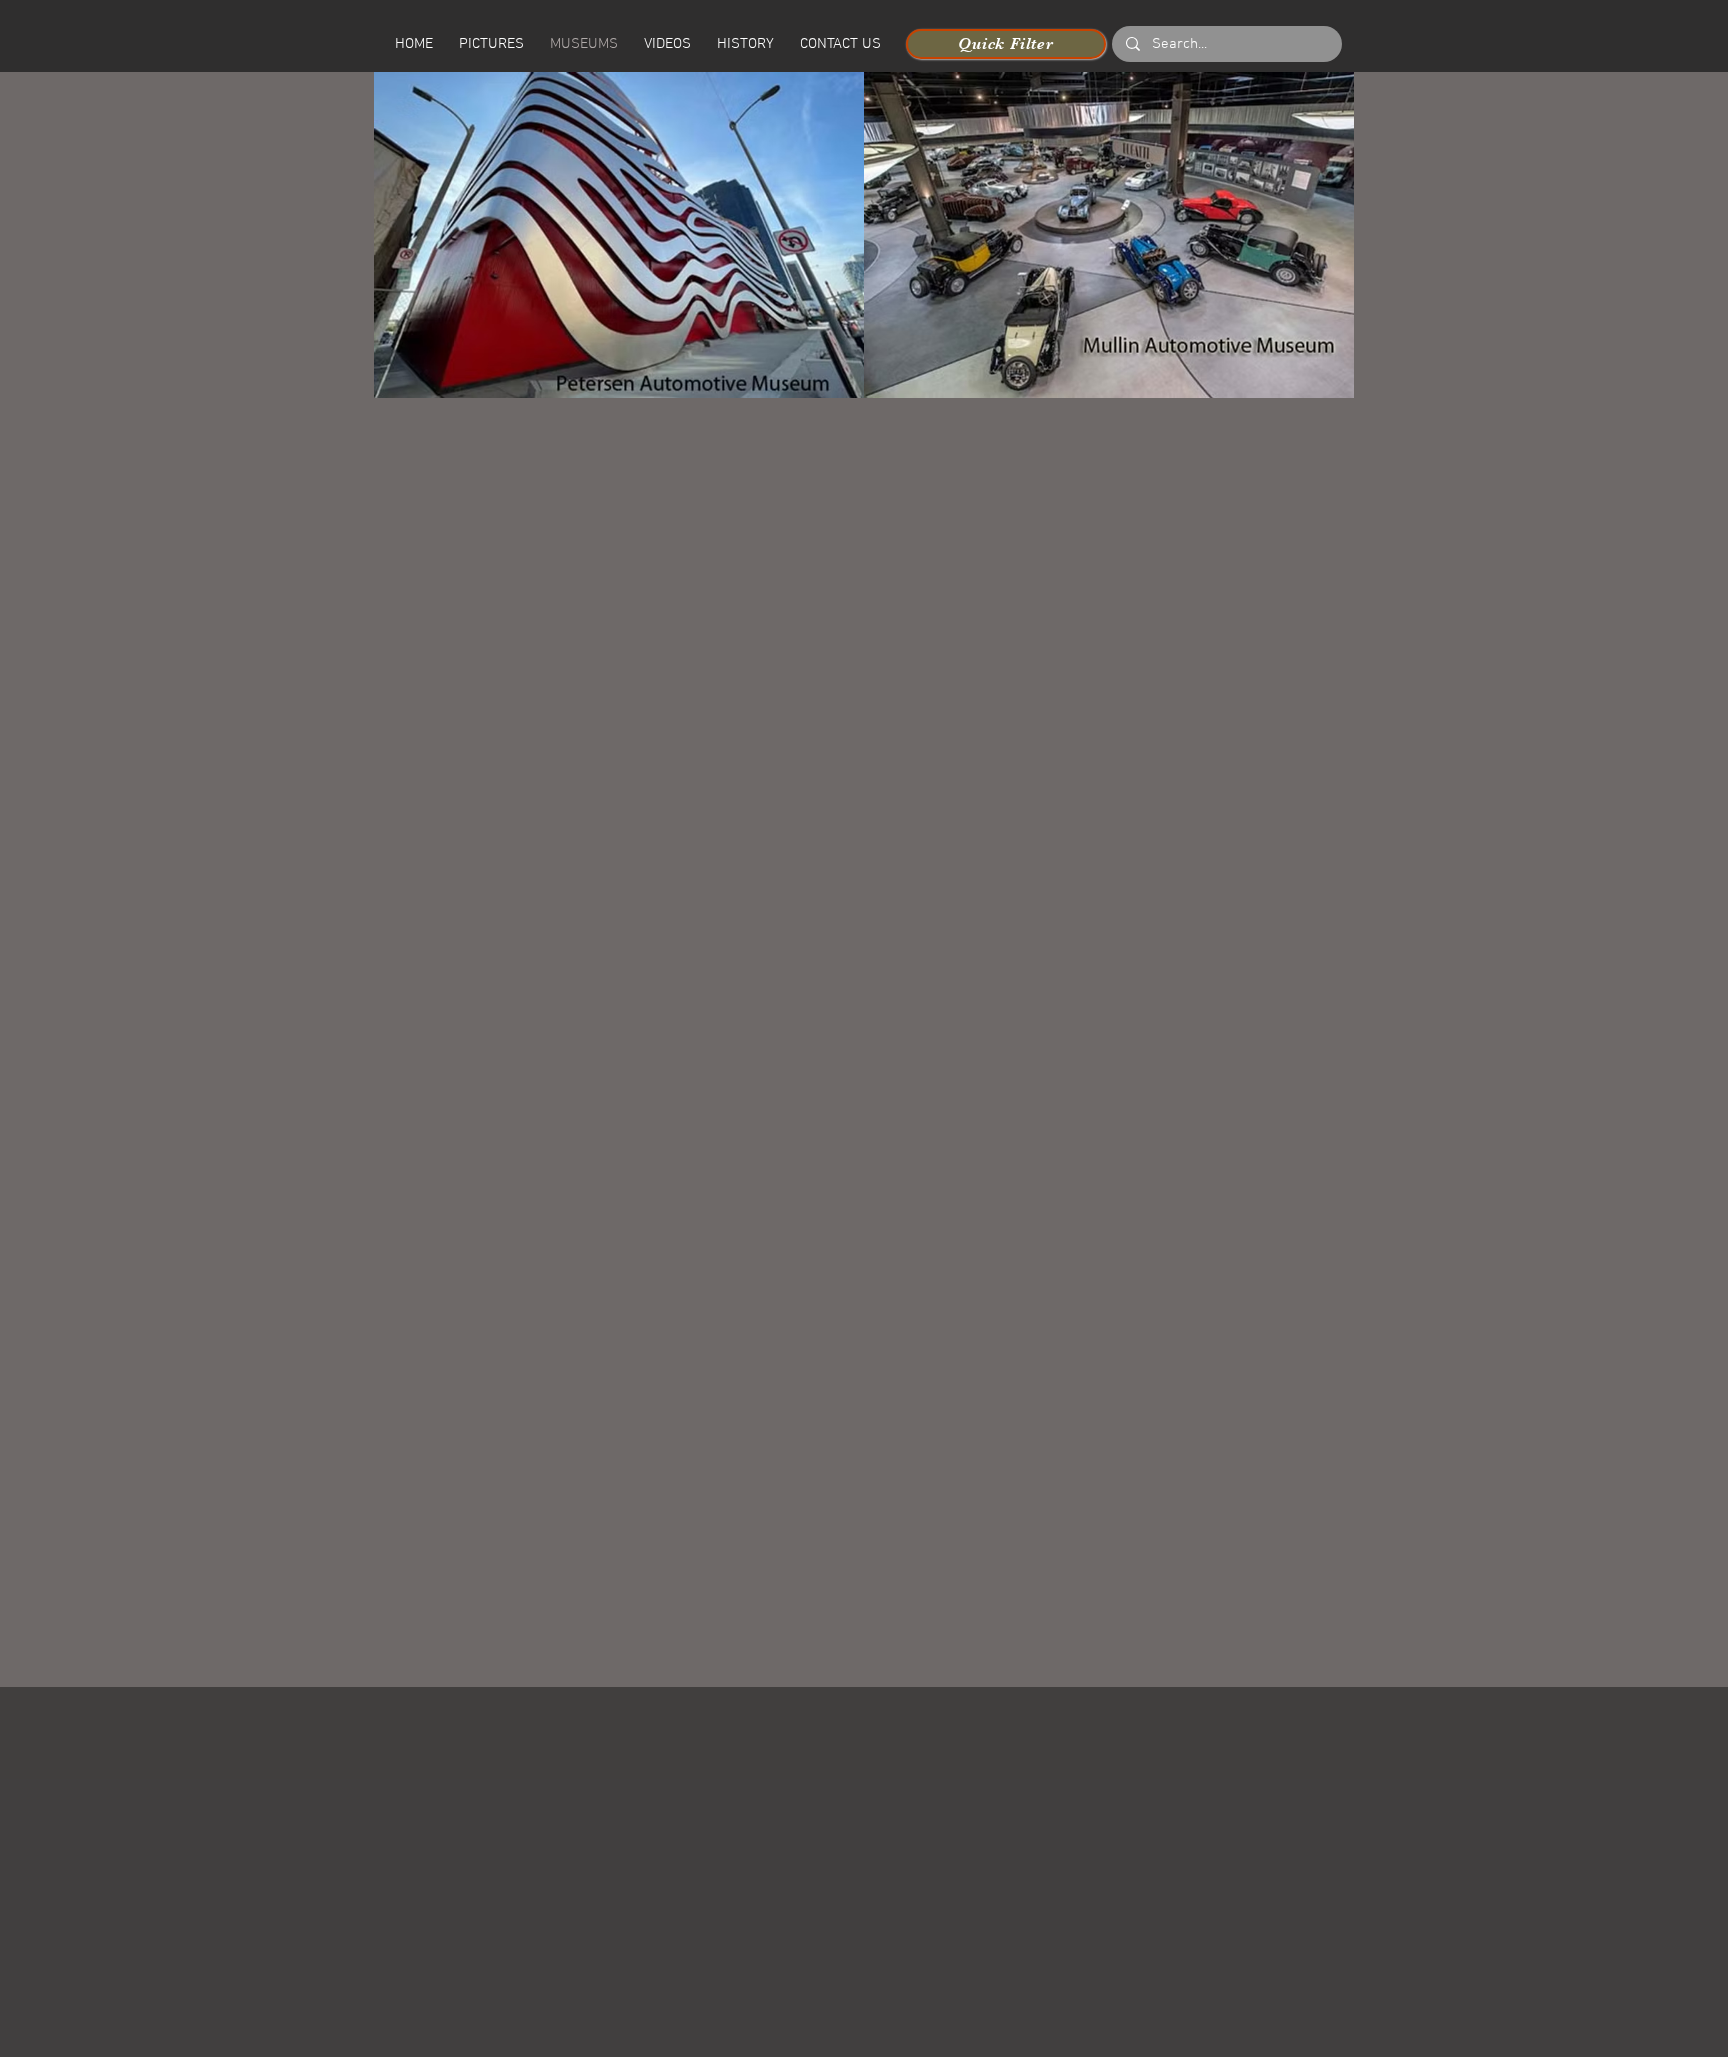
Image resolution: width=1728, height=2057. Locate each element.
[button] (667, 44)
